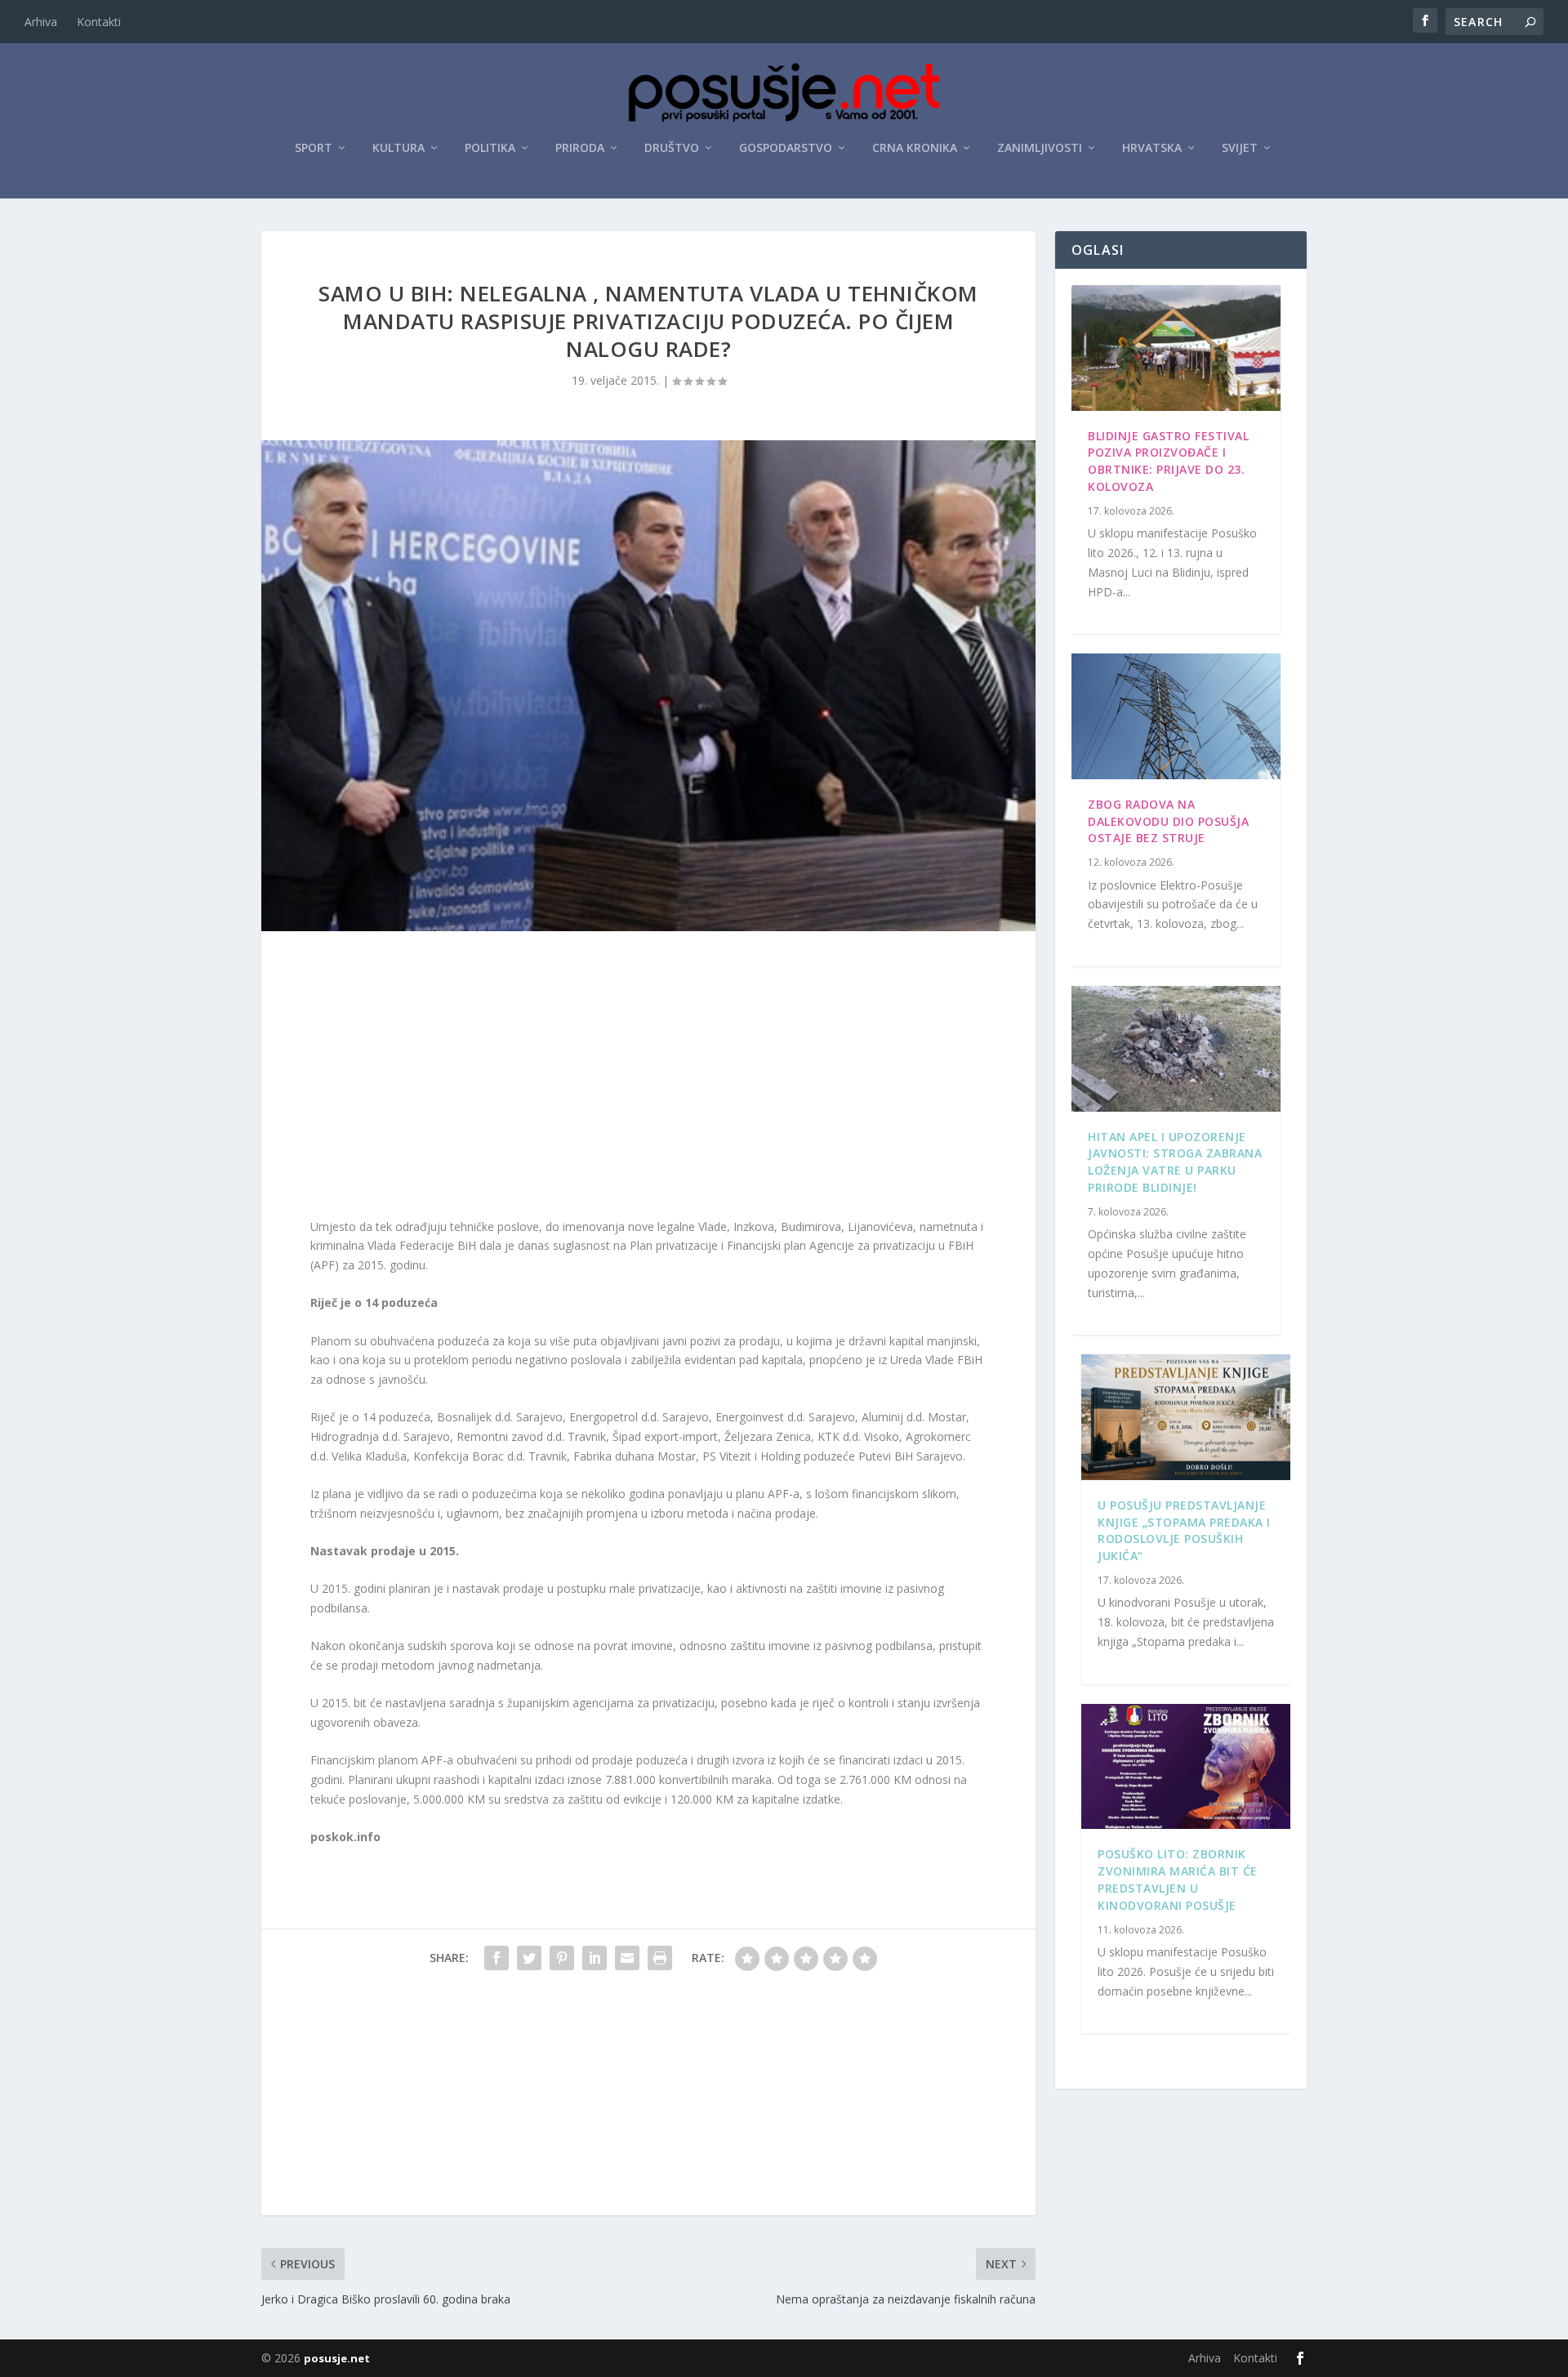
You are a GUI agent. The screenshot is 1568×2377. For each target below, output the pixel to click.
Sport (314, 148)
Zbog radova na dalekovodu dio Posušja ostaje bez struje (1168, 821)
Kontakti (99, 22)
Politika (490, 148)
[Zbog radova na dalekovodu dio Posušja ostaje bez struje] (1176, 716)
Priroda (580, 148)
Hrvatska (1152, 148)
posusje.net (337, 2358)
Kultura (399, 148)
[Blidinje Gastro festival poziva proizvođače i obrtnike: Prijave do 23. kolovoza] (1176, 348)
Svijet (1240, 148)
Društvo (672, 148)
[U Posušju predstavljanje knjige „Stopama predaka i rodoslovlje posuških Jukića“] (1186, 1417)
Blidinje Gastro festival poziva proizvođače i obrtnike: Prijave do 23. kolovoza (1168, 461)
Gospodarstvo (786, 148)
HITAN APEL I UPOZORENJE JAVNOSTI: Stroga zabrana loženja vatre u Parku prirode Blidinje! (1175, 1162)
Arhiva (41, 22)
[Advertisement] (648, 1078)
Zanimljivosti (1040, 148)
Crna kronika (915, 148)
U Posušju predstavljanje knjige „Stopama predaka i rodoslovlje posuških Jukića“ (1184, 1530)
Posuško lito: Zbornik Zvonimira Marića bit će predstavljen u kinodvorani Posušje (1178, 1879)
